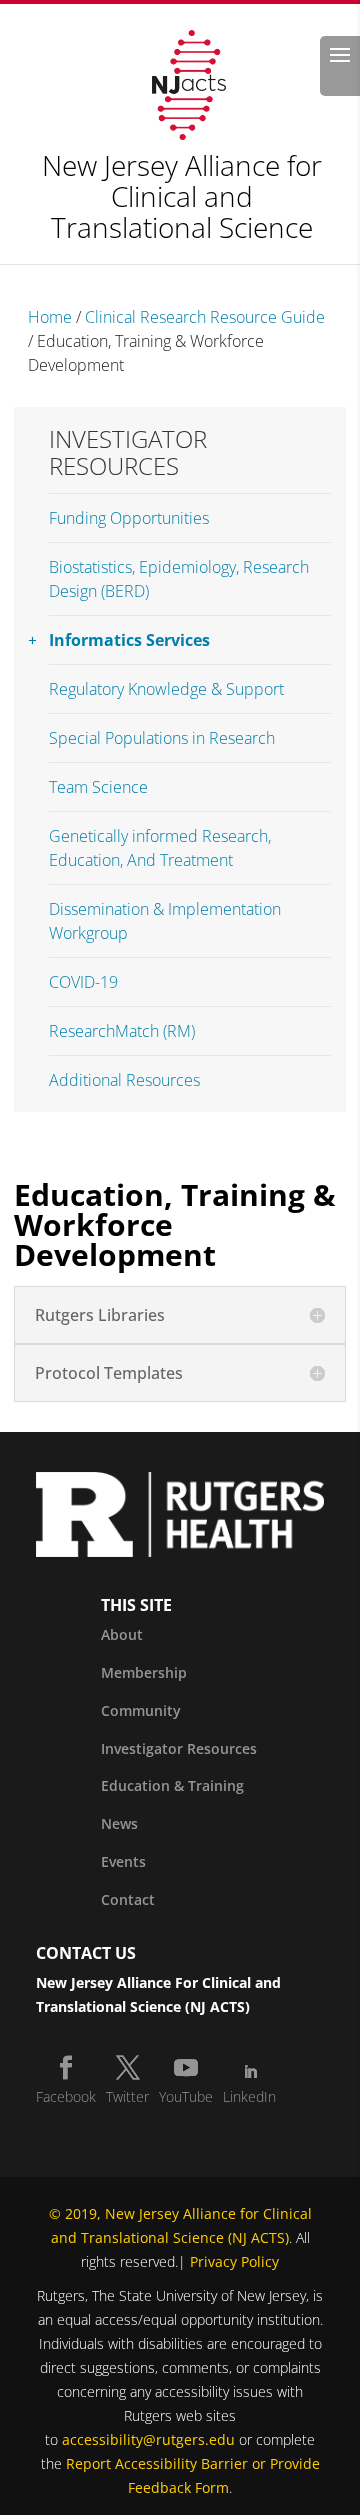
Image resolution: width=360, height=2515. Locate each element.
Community (141, 1710)
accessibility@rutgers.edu (148, 2439)
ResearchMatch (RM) (122, 1031)
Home (50, 317)
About (122, 1634)
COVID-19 (83, 982)
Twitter (127, 2096)
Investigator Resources (128, 452)
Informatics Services (129, 640)
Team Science (98, 787)
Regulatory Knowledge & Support (166, 689)
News (119, 1823)
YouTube (186, 2096)
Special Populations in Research (162, 738)
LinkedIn (249, 2096)
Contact (128, 1899)
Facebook (66, 2096)
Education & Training (172, 1785)
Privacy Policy (234, 2261)
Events (123, 1861)
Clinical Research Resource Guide (205, 317)
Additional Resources (124, 1080)
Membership (144, 1672)
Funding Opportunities (129, 518)
